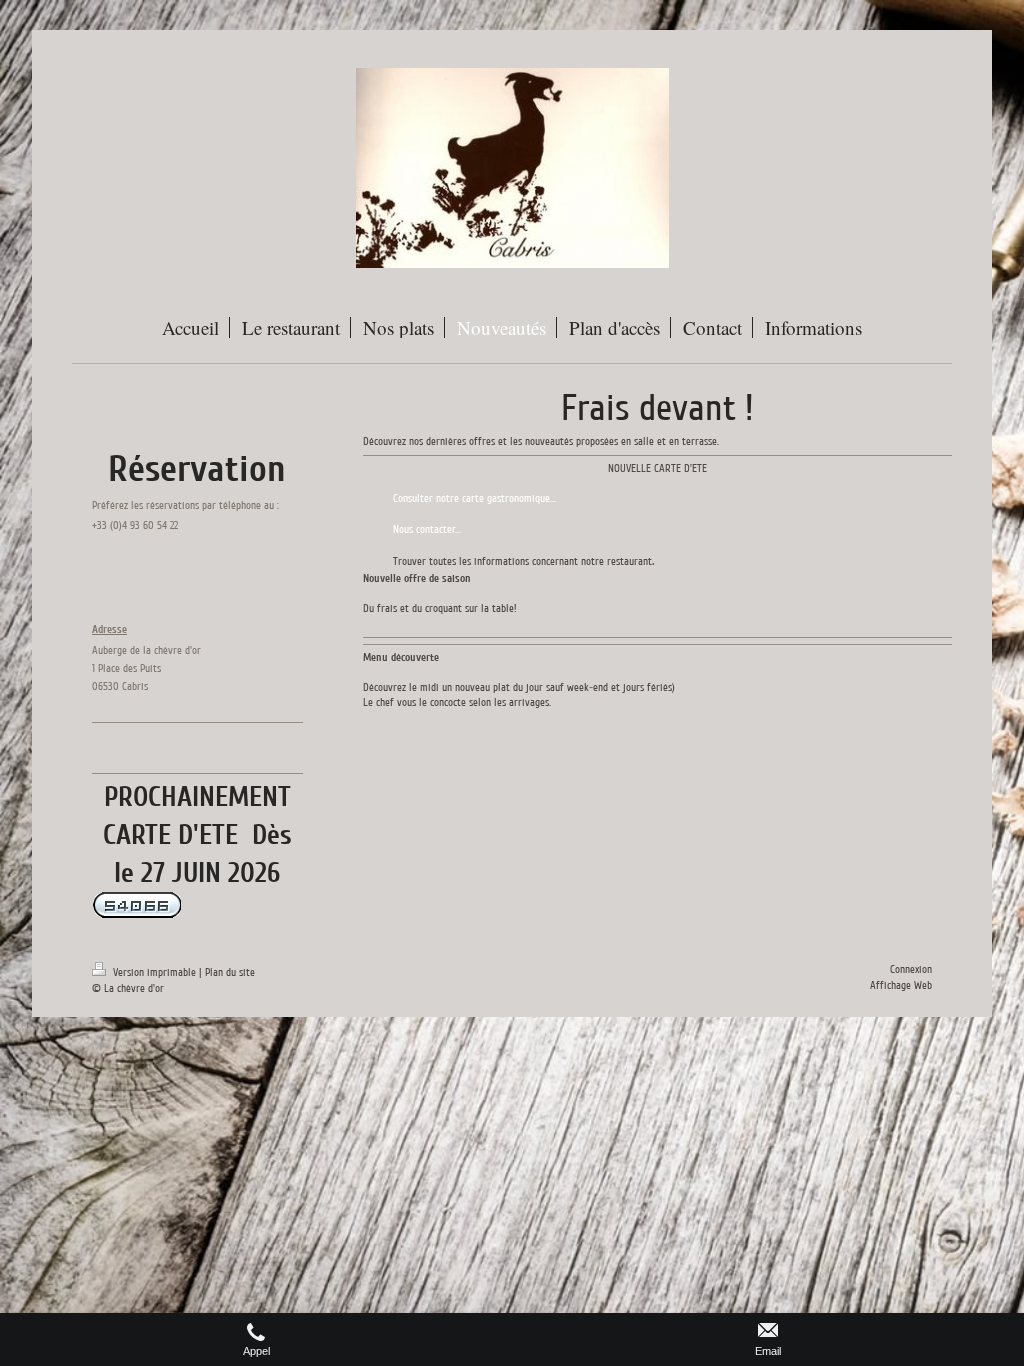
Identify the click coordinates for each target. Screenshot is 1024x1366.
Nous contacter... (428, 529)
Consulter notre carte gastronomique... (474, 498)
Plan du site (230, 972)
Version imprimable (154, 972)
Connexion (911, 969)
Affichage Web (901, 985)
